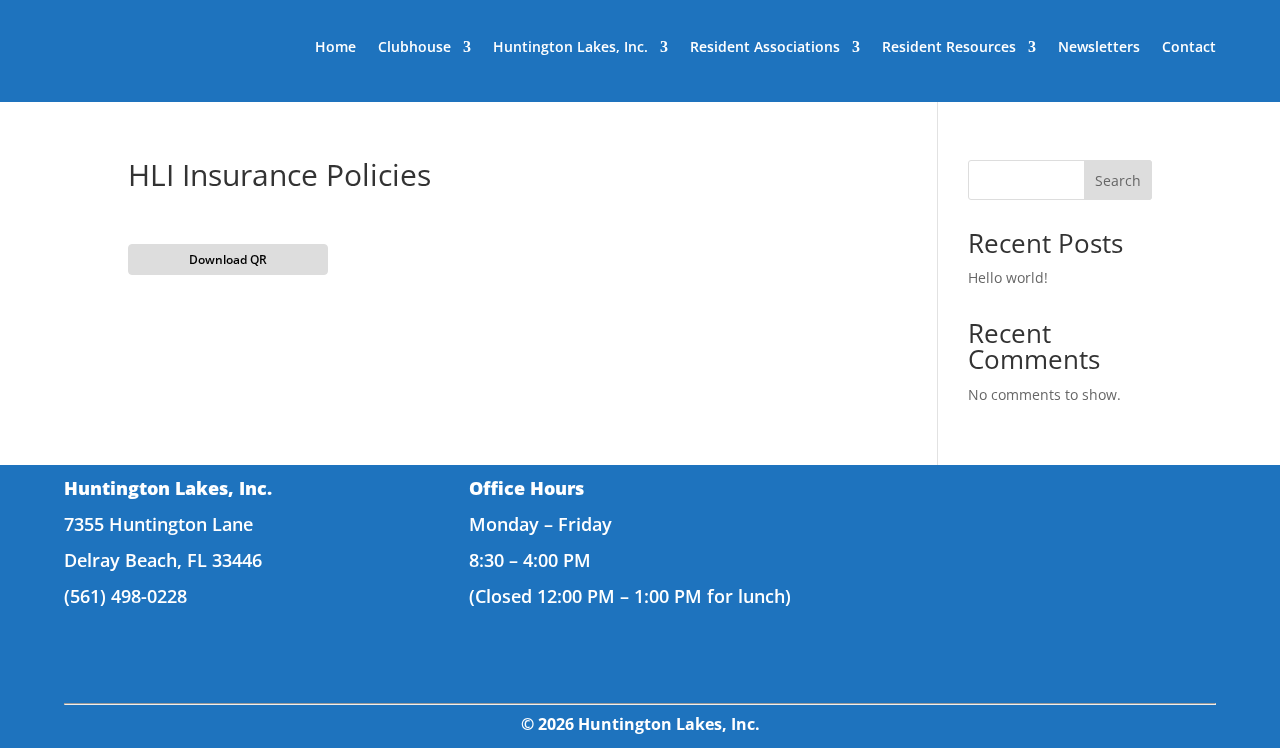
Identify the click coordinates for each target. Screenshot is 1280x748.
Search (1118, 180)
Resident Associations (765, 46)
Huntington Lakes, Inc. (570, 46)
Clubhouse (414, 46)
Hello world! (1008, 277)
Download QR (228, 259)
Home (335, 46)
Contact (1189, 46)
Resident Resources (949, 46)
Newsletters (1099, 46)
